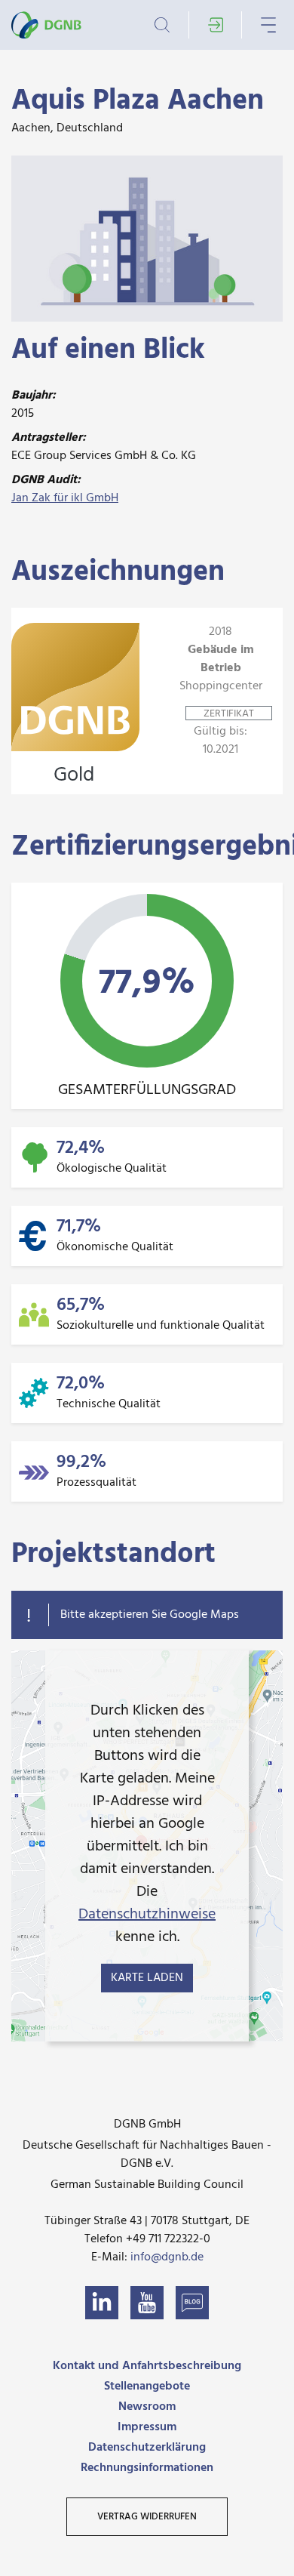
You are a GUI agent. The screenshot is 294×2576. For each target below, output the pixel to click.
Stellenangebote (147, 2386)
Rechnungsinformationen (147, 2468)
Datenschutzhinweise (147, 1915)
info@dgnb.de (167, 2257)
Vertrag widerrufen (147, 2517)
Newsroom (147, 2407)
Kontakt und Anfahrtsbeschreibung (147, 2366)
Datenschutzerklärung (147, 2448)
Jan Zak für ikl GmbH (65, 498)
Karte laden (147, 1978)
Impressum (147, 2427)
